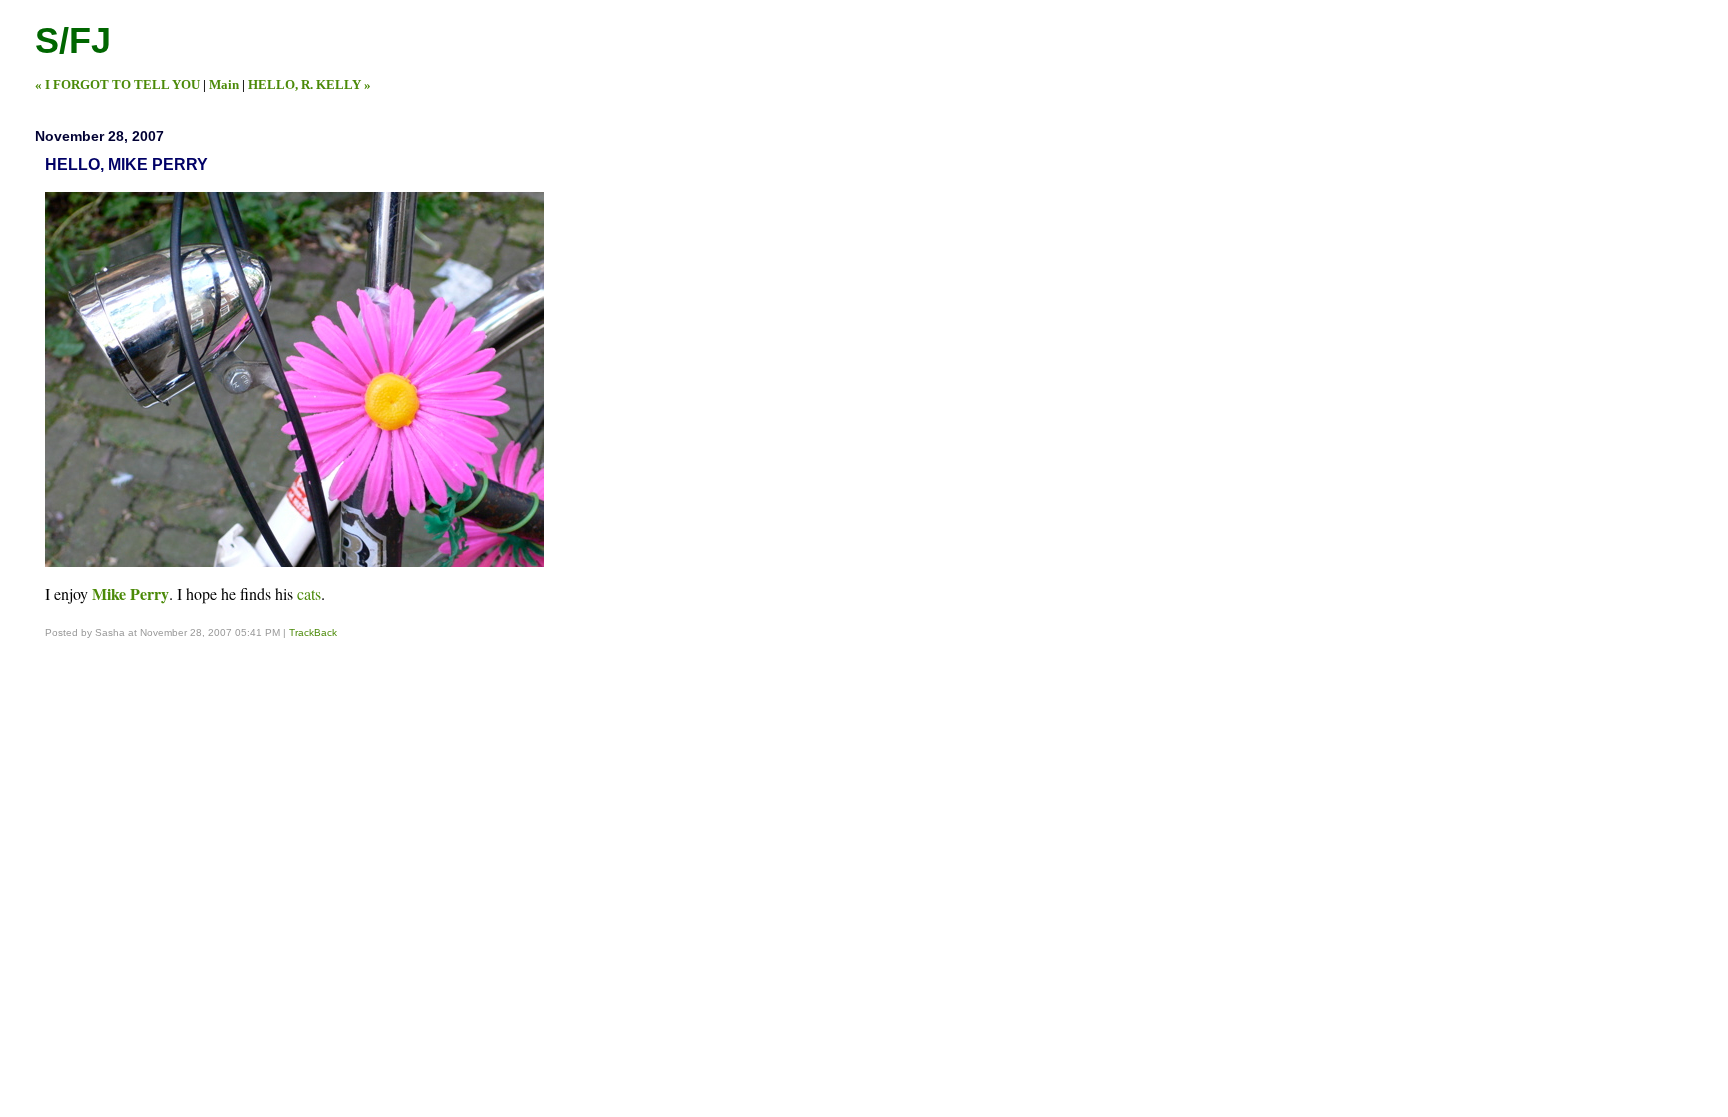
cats (309, 593)
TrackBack (313, 632)
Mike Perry (130, 593)
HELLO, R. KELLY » (309, 84)
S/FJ (73, 40)
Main (224, 84)
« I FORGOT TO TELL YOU (117, 84)
